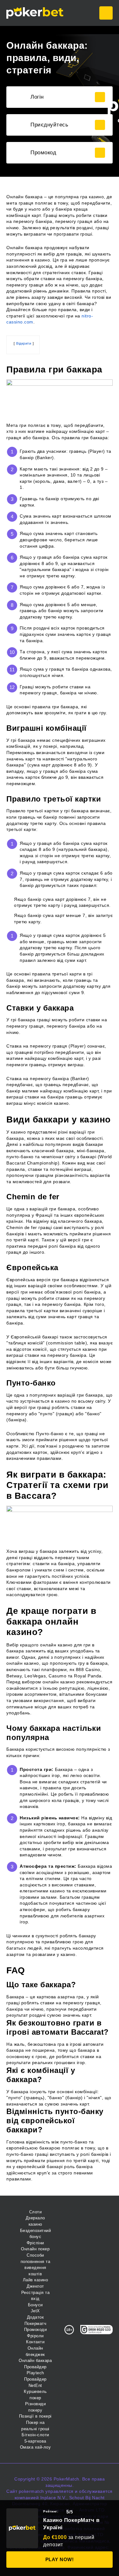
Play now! (60, 2559)
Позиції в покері (35, 2416)
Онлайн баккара (35, 2361)
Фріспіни (35, 2243)
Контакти (35, 2342)
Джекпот (35, 2286)
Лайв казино (36, 2280)
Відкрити (24, 343)
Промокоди (36, 2330)
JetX (35, 2311)
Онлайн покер (35, 2249)
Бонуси (35, 2305)
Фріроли (35, 2336)
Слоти (36, 2212)
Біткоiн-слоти (35, 2435)
